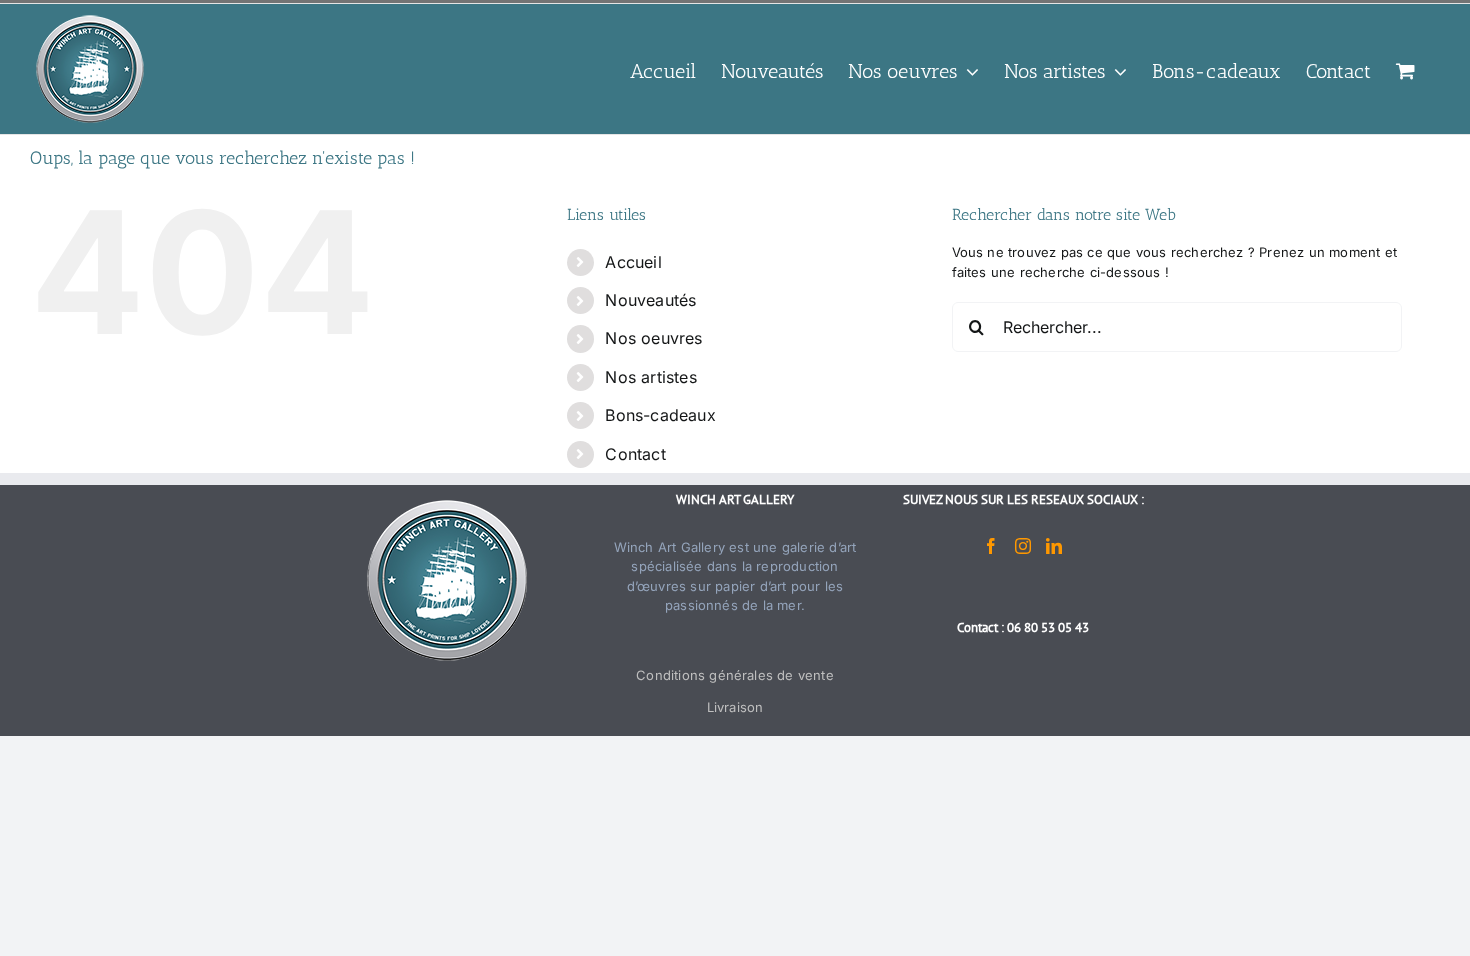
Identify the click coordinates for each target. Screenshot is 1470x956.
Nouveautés (650, 300)
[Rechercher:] (1177, 326)
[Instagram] (1023, 546)
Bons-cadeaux (660, 415)
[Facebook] (991, 546)
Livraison (735, 707)
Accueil (633, 262)
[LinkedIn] (1054, 546)
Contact (635, 454)
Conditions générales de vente (735, 675)
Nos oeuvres (653, 338)
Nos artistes (650, 377)
